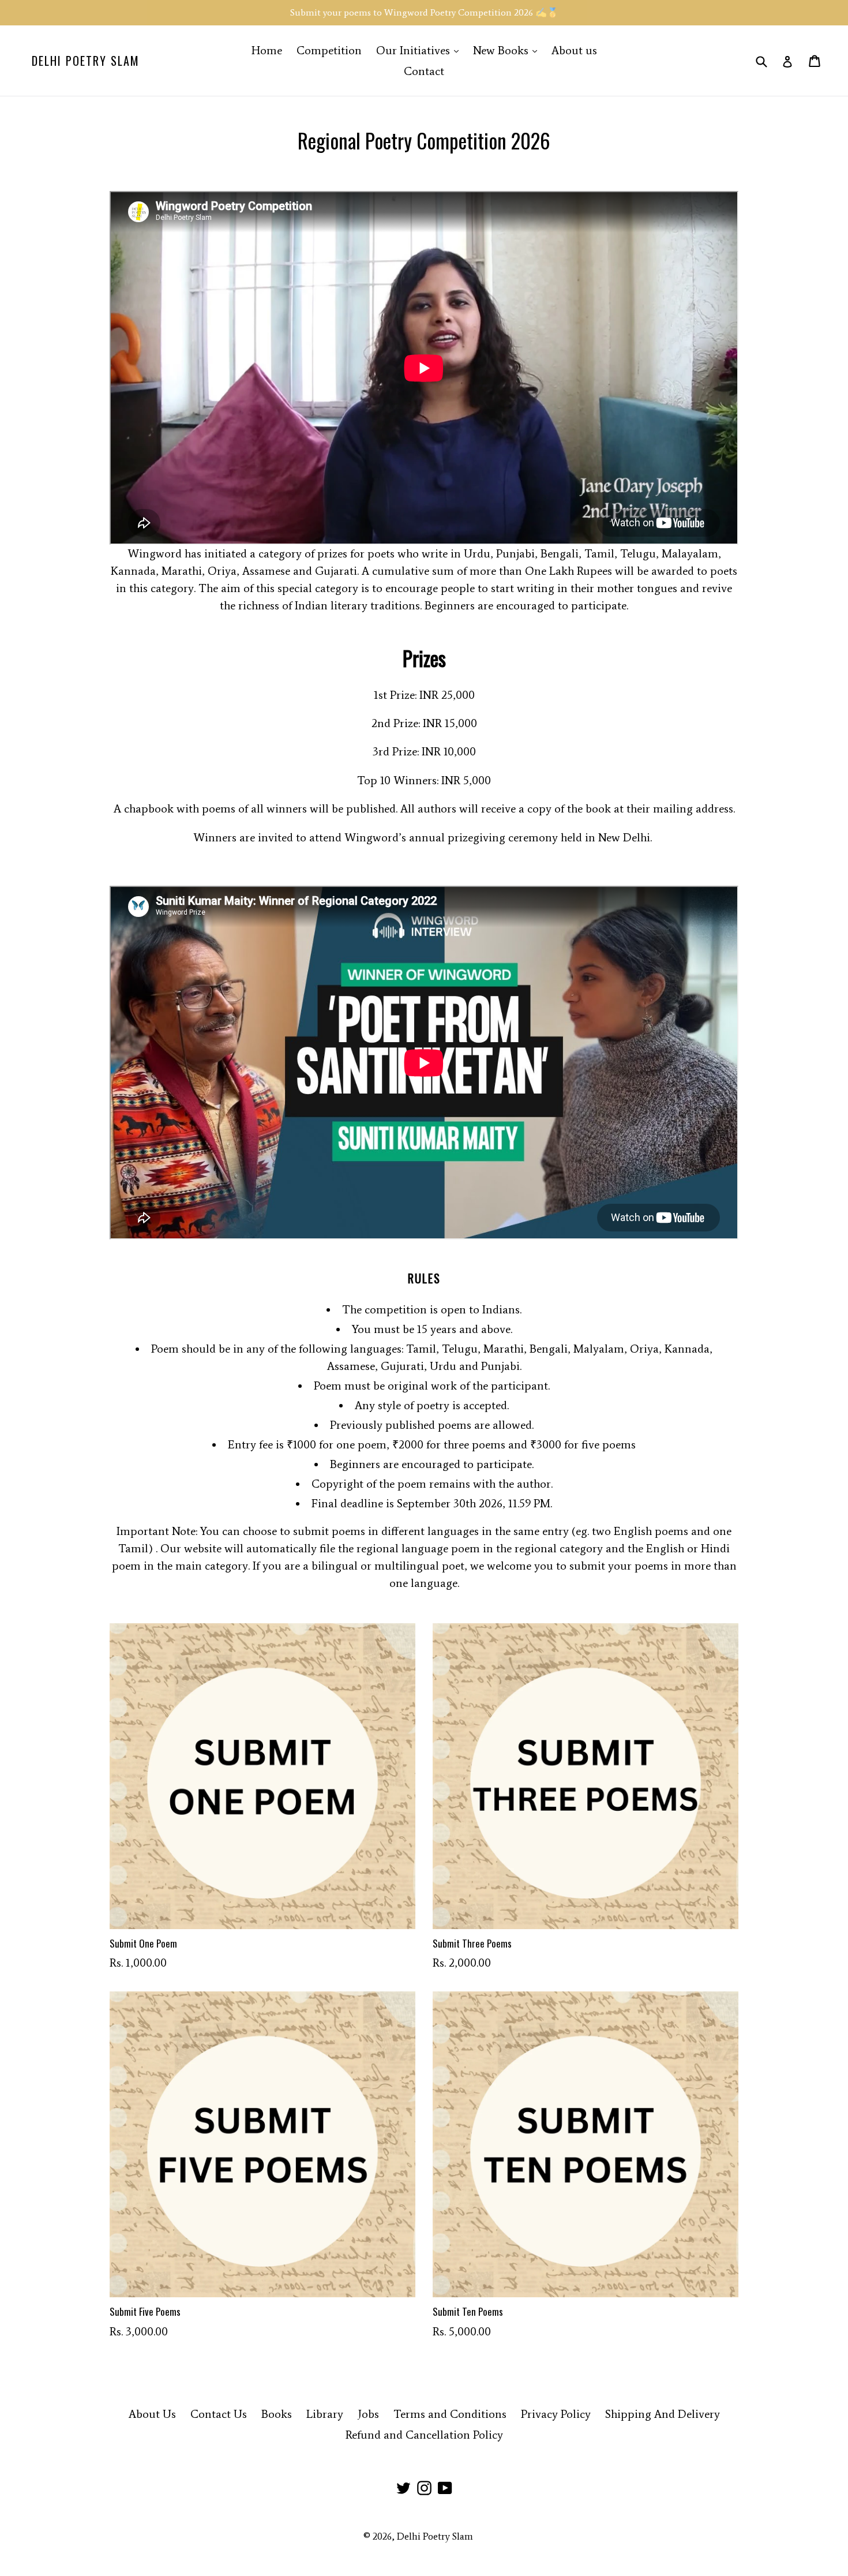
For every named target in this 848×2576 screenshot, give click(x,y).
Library (325, 2414)
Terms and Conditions (450, 2414)
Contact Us (219, 2414)
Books (277, 2414)
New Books (508, 50)
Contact (424, 71)
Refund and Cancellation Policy (424, 2435)
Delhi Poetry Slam (86, 61)
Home (267, 50)
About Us (152, 2414)
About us (574, 50)
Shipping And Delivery (663, 2414)
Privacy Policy (556, 2414)
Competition (329, 50)
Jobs (368, 2414)
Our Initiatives (420, 50)
